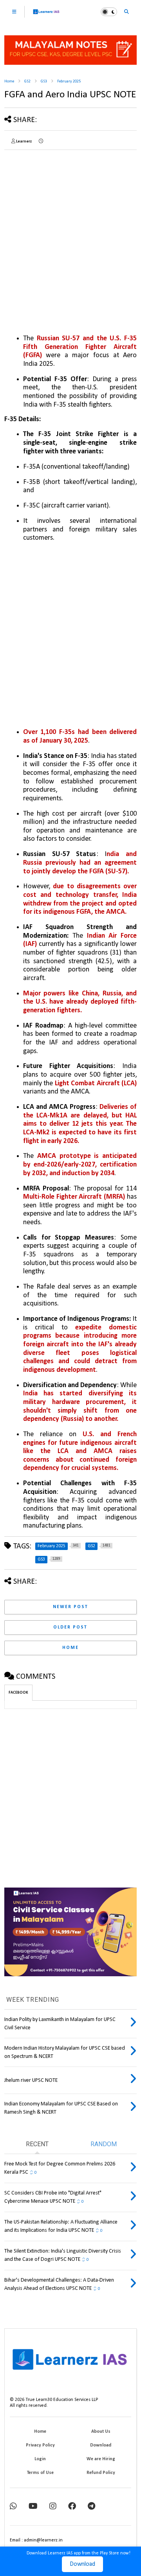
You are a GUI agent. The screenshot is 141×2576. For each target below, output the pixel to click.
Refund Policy (101, 2473)
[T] (91, 2507)
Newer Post (70, 1607)
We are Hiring (101, 2459)
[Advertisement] (70, 226)
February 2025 (69, 81)
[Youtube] (33, 2507)
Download (82, 2564)
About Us (101, 2432)
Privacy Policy (40, 2445)
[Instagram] (53, 2507)
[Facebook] (72, 2507)
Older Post (70, 1627)
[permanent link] (41, 142)
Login (40, 2459)
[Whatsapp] (13, 2507)
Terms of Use (40, 2473)
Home (9, 81)
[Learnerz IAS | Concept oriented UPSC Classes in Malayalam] (46, 15)
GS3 (44, 81)
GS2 (27, 81)
